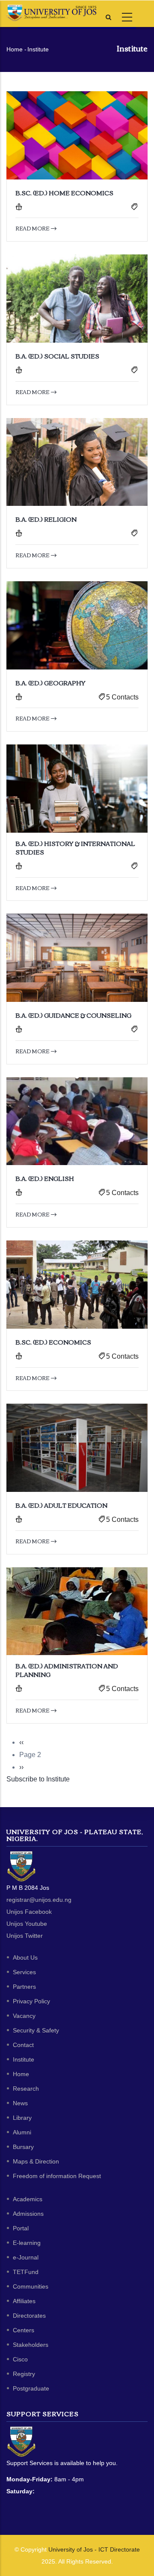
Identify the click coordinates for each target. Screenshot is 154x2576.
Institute (24, 2059)
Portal (21, 2228)
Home (15, 49)
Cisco (20, 2359)
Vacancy (24, 2016)
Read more (33, 228)
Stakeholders (31, 2345)
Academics (28, 2199)
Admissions (28, 2214)
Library (22, 2118)
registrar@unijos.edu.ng (39, 1900)
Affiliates (24, 2301)
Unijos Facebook (29, 1912)
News (20, 2103)
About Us (25, 1957)
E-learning (27, 2243)
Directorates (29, 2316)
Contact (23, 2045)
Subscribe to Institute (38, 1779)
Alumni (22, 2132)
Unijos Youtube (27, 1924)
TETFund (26, 2272)
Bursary (23, 2147)
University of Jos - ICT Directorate (94, 2549)
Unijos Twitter (25, 1936)
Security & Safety (36, 2030)
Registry (24, 2374)
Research (26, 2089)
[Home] (51, 13)
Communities (31, 2286)
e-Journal (26, 2257)
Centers (24, 2330)
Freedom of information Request (57, 2176)
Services (24, 1972)
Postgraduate (31, 2388)
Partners (24, 1987)
